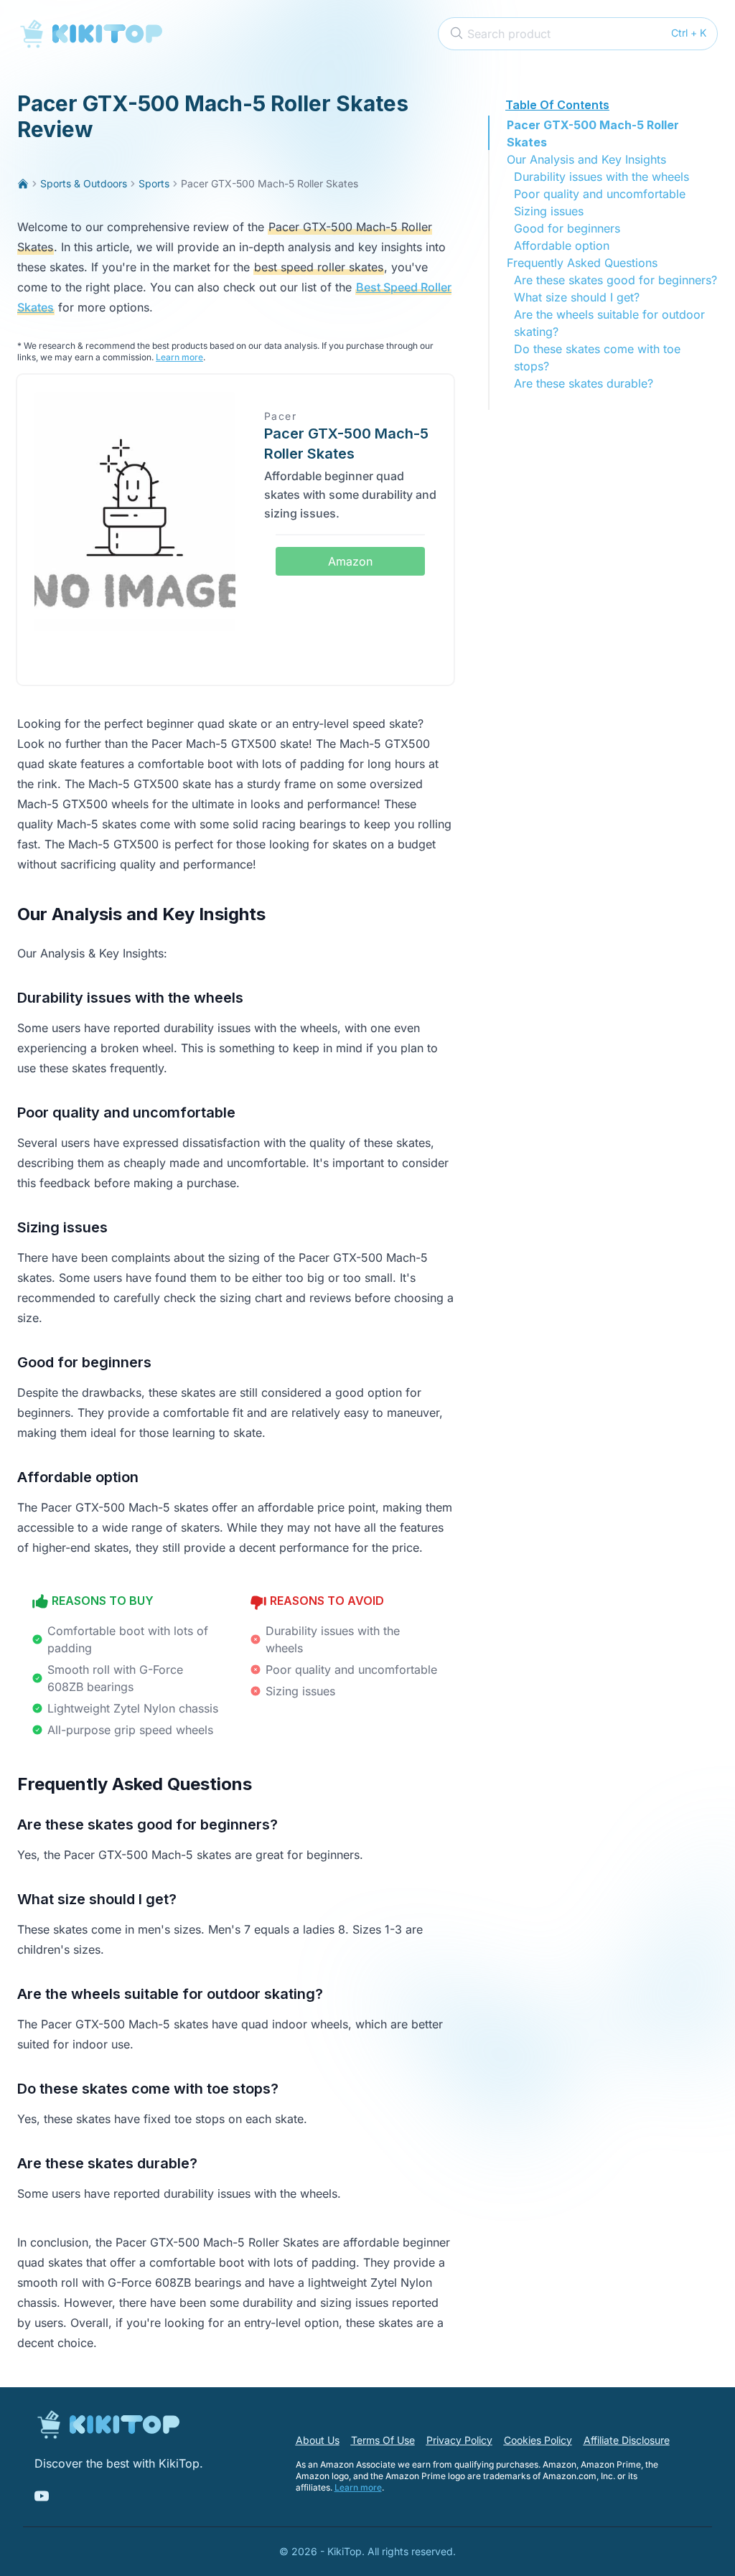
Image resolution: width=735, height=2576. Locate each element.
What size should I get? (577, 297)
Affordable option (562, 245)
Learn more (179, 357)
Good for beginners (567, 228)
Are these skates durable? (584, 383)
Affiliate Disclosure (627, 2440)
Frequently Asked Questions (582, 263)
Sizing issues (549, 211)
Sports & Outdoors (84, 183)
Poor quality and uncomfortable (600, 194)
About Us (318, 2440)
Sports (154, 183)
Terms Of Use (383, 2440)
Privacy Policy (459, 2440)
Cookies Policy (538, 2440)
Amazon (350, 561)
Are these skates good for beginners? (615, 280)
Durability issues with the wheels (601, 177)
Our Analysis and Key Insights (586, 159)
